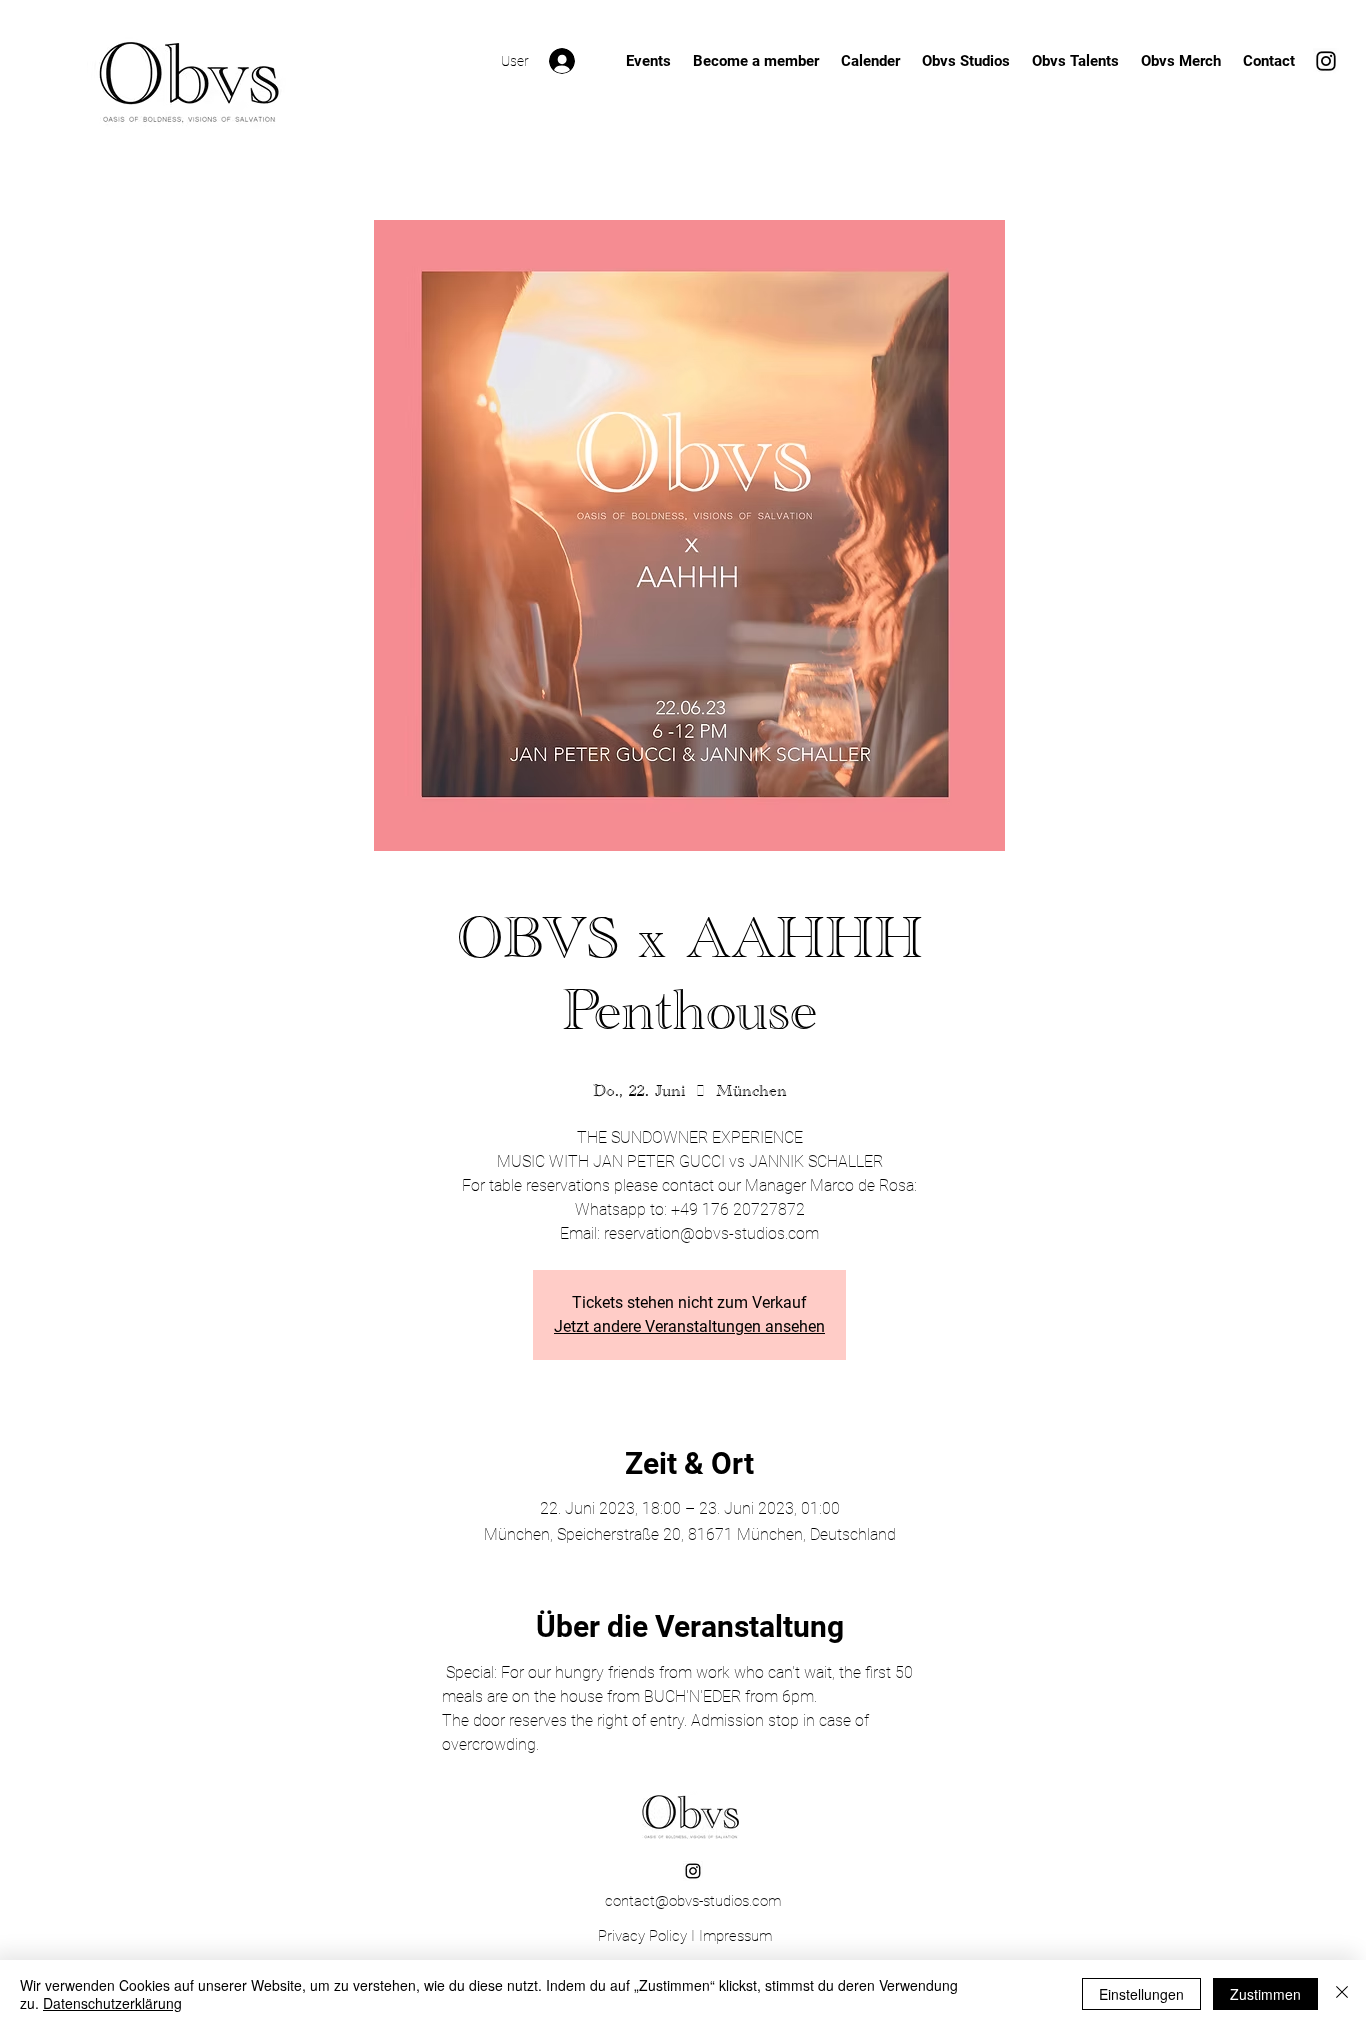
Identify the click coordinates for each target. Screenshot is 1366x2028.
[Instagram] (1326, 61)
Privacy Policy (642, 1936)
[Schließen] (1342, 1994)
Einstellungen (1141, 1994)
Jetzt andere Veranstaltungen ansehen (689, 1326)
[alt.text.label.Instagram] (693, 1871)
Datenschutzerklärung (112, 2003)
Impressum (735, 1936)
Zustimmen (1265, 1994)
